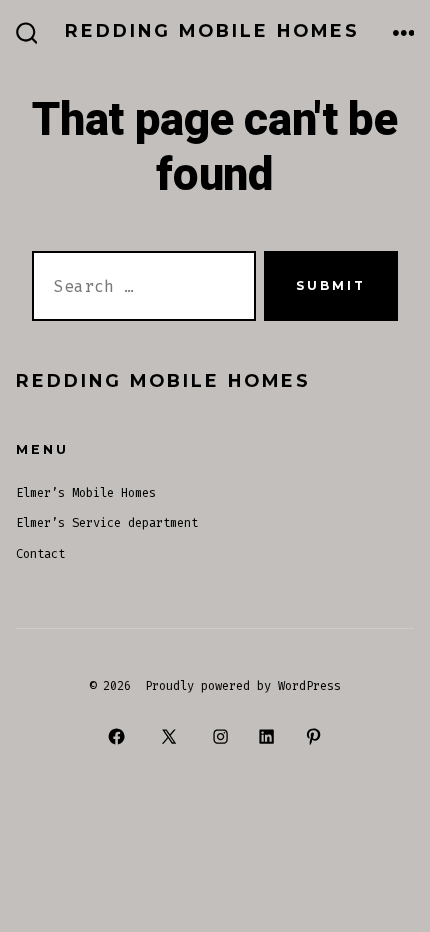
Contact (40, 554)
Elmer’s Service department (107, 523)
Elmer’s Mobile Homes (86, 493)
